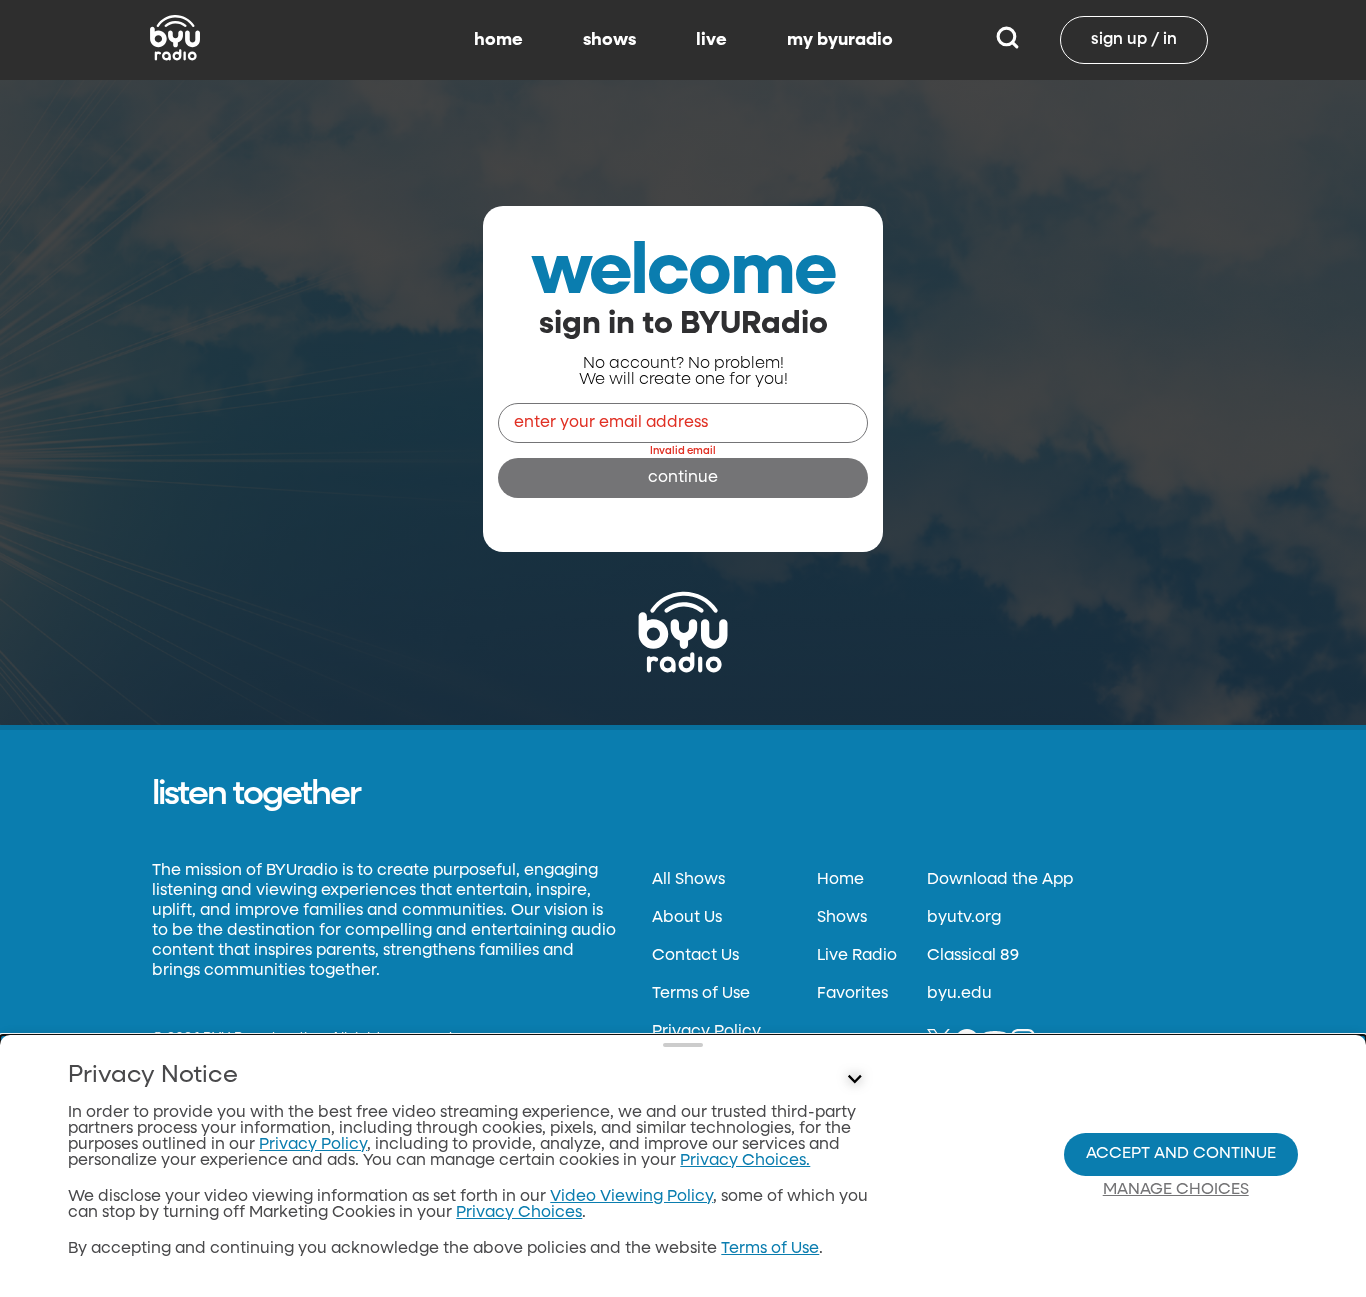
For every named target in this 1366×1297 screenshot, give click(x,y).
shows (609, 40)
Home (840, 880)
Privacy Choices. (745, 1161)
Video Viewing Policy (631, 1197)
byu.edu (959, 994)
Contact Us (695, 956)
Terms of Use (701, 994)
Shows (842, 918)
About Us (687, 918)
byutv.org (964, 918)
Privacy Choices (519, 1213)
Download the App (1000, 880)
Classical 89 (973, 956)
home (498, 40)
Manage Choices (1176, 1190)
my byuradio (840, 40)
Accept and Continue (1181, 1154)
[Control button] (855, 1080)
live (711, 40)
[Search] (1007, 40)
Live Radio (857, 956)
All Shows (688, 880)
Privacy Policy (706, 1032)
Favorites (852, 994)
